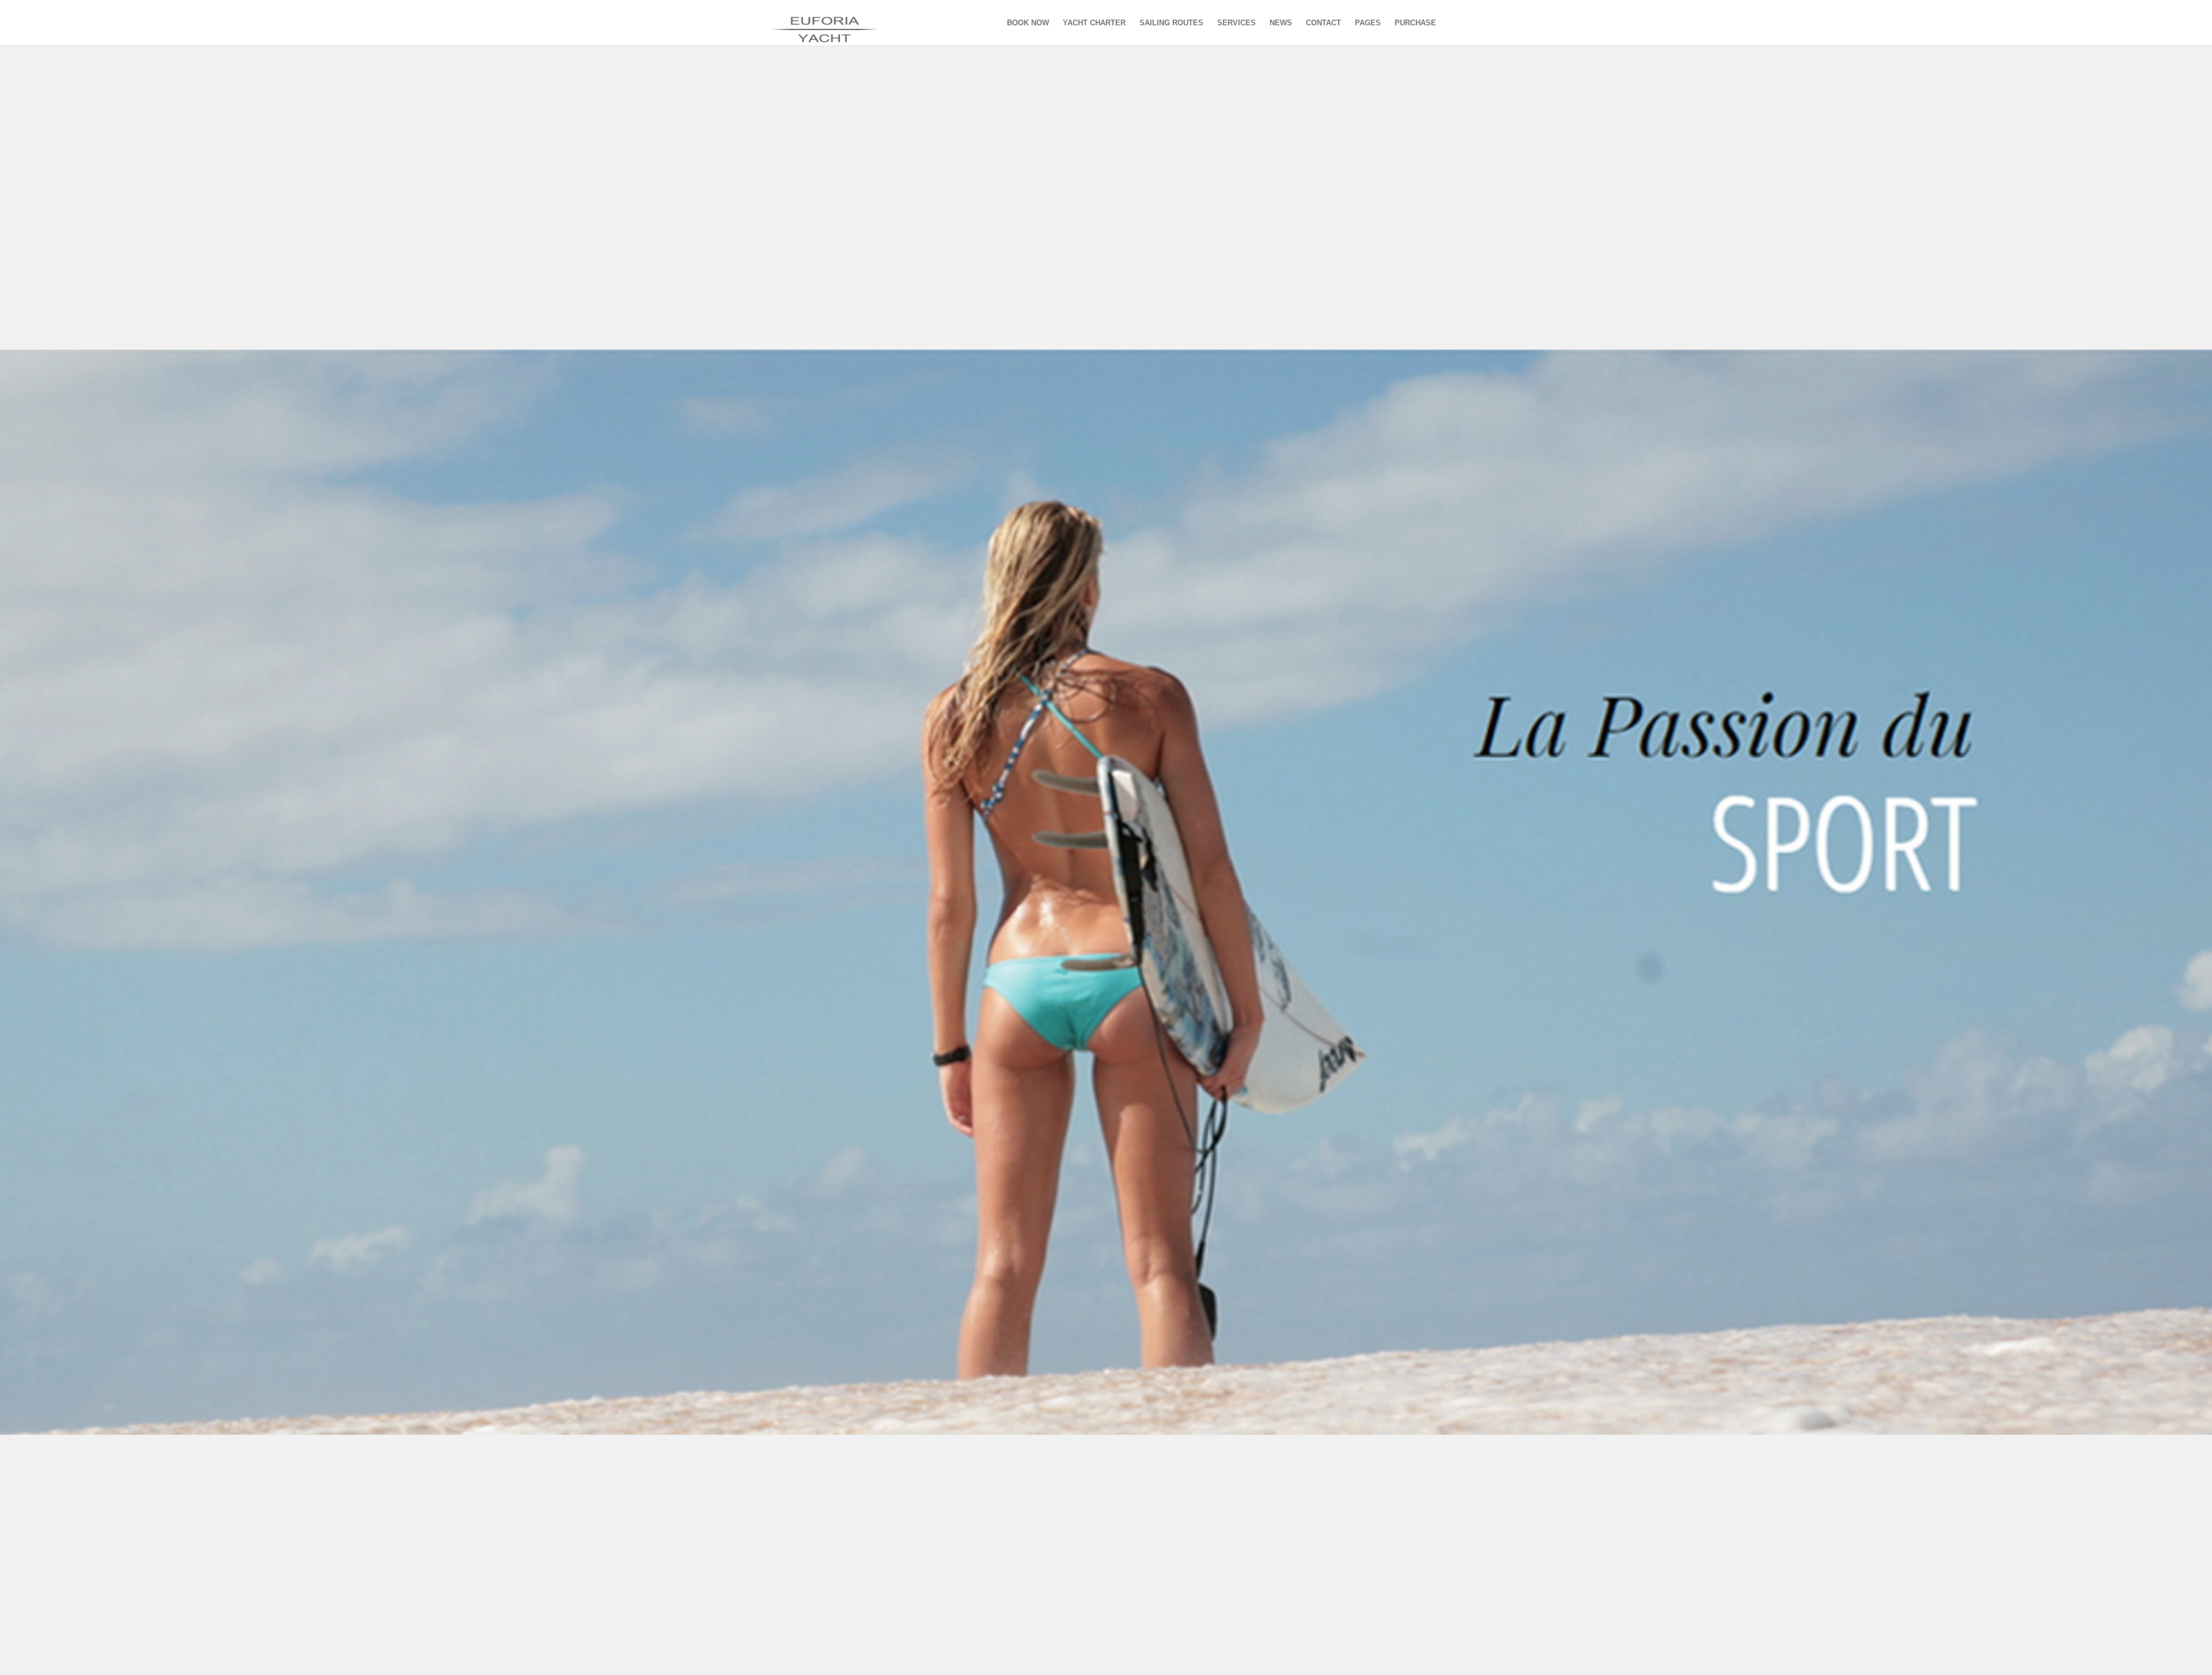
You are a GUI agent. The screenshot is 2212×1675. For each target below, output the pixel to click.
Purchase (1415, 23)
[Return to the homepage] (836, 23)
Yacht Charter (1094, 23)
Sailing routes (1171, 23)
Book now (1028, 23)
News (1281, 23)
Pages (1368, 23)
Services (1236, 23)
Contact (1323, 23)
